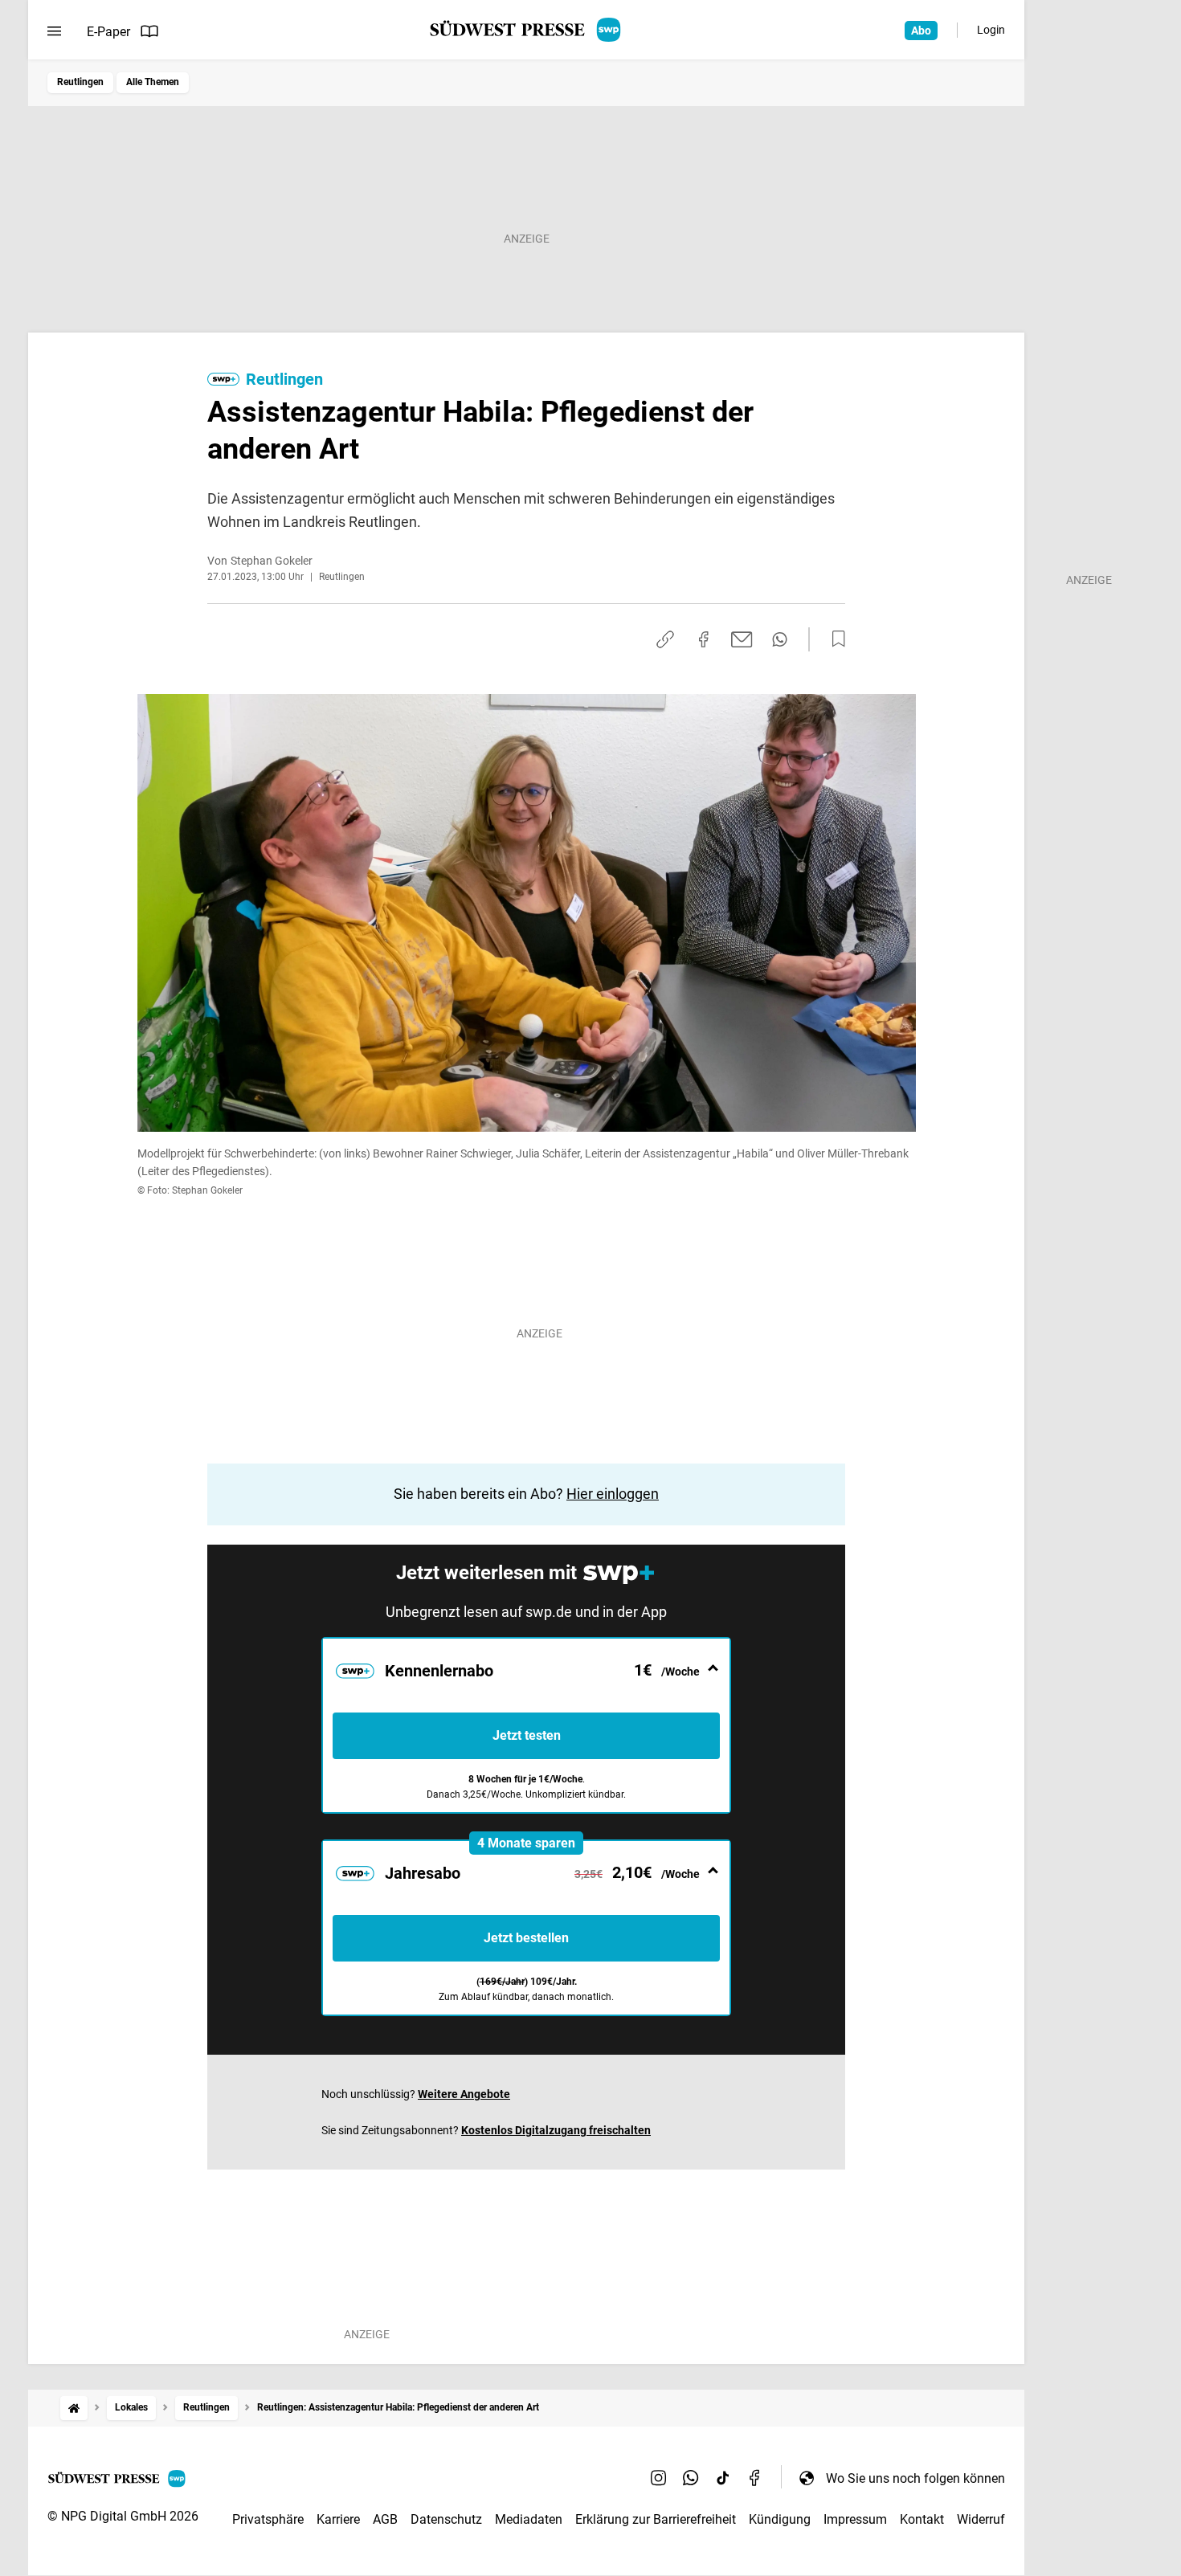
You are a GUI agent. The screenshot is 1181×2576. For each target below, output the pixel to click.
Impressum (855, 2519)
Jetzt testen (527, 1735)
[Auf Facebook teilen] (704, 639)
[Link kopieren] (665, 639)
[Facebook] (755, 2478)
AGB (385, 2519)
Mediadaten (529, 2519)
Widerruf (981, 2519)
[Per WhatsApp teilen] (780, 639)
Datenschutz (446, 2519)
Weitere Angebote (464, 2094)
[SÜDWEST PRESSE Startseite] (527, 30)
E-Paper (108, 32)
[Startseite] (74, 2408)
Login (991, 30)
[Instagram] (659, 2478)
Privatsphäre (268, 2519)
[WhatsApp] (691, 2478)
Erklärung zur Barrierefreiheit (656, 2519)
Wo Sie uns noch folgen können (915, 2478)
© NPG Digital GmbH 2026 (123, 2516)
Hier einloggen (613, 1494)
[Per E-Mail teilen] (742, 639)
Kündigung (780, 2519)
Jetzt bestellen (526, 1938)
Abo (921, 31)
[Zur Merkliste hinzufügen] (834, 639)
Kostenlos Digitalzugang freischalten (556, 2130)
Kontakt (922, 2519)
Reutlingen (80, 82)
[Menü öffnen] (54, 31)
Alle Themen (153, 82)
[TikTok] (723, 2478)
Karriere (338, 2519)
